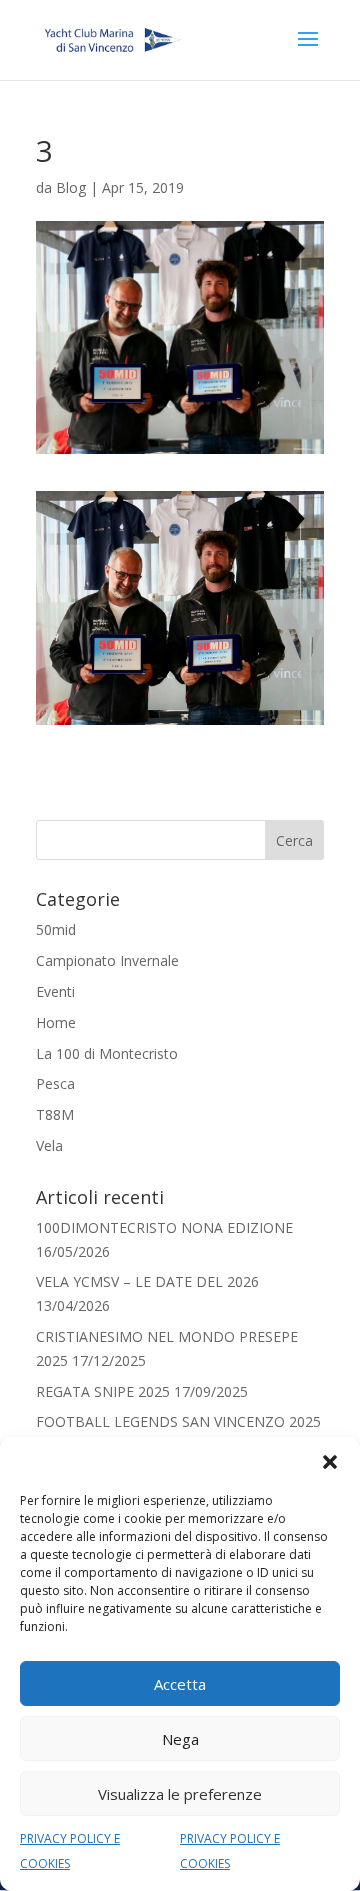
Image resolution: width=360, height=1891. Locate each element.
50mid (56, 929)
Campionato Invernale (107, 960)
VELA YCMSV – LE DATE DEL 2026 (147, 1281)
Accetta (180, 1684)
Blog (71, 187)
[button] (330, 1462)
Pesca (55, 1083)
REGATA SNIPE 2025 (103, 1391)
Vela (49, 1145)
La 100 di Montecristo (107, 1053)
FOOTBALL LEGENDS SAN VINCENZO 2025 (178, 1421)
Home (56, 1022)
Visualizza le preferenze (180, 1794)
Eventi (55, 991)
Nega (180, 1739)
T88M (55, 1114)
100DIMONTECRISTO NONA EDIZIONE (164, 1227)
